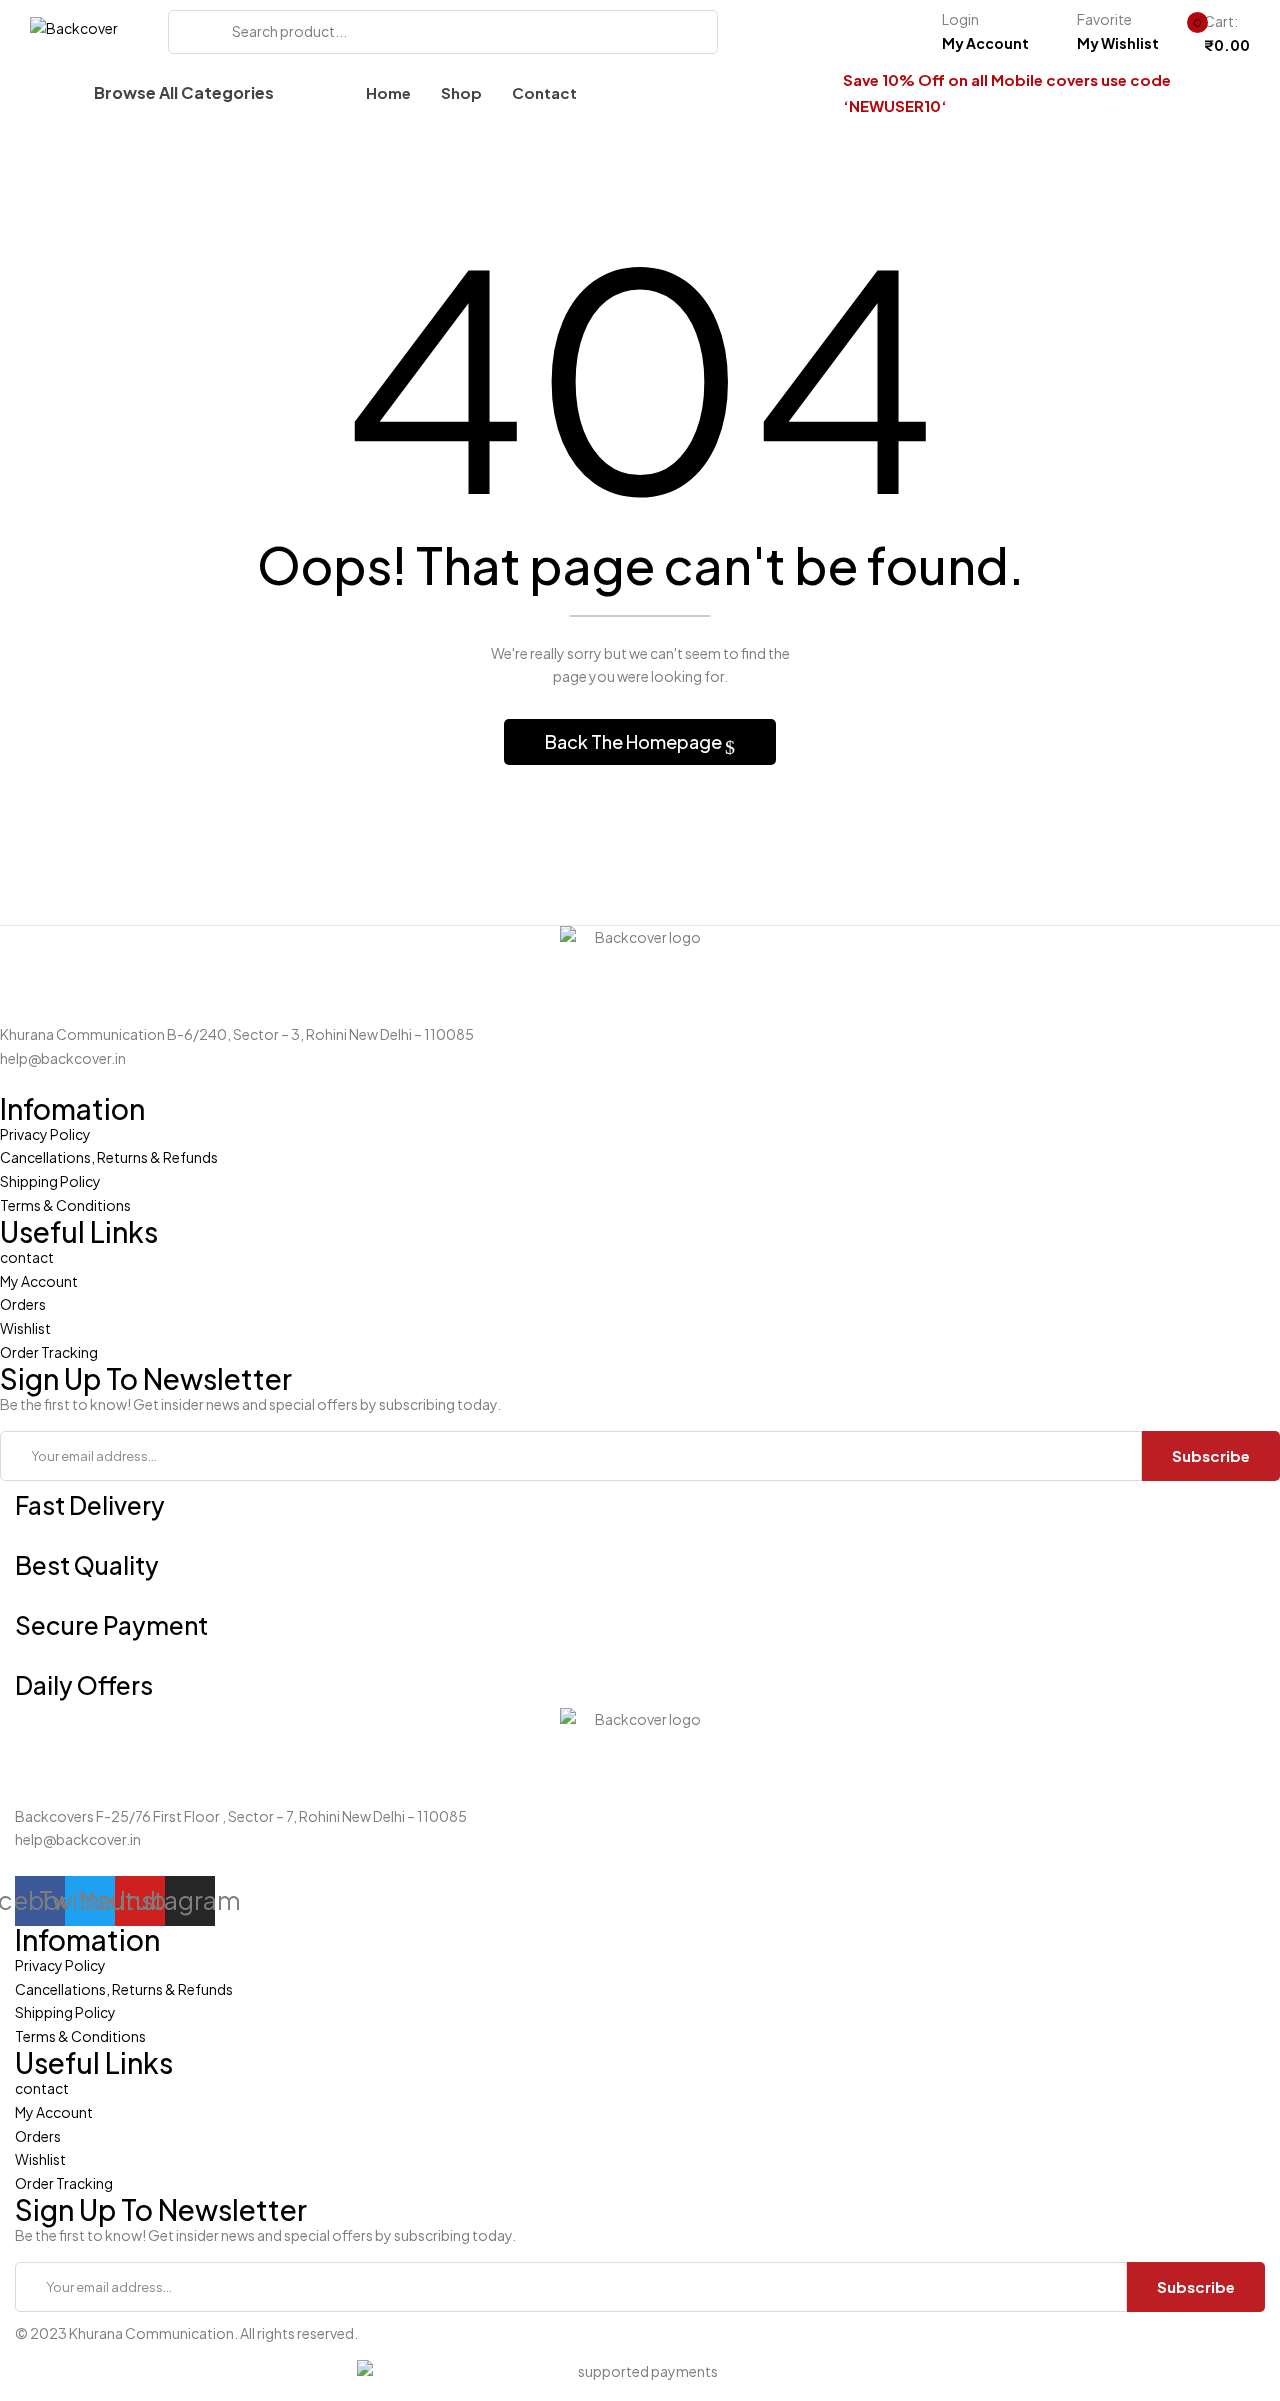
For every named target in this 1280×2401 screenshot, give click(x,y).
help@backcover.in (63, 1058)
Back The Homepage (635, 741)
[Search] (190, 32)
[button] (1210, 34)
